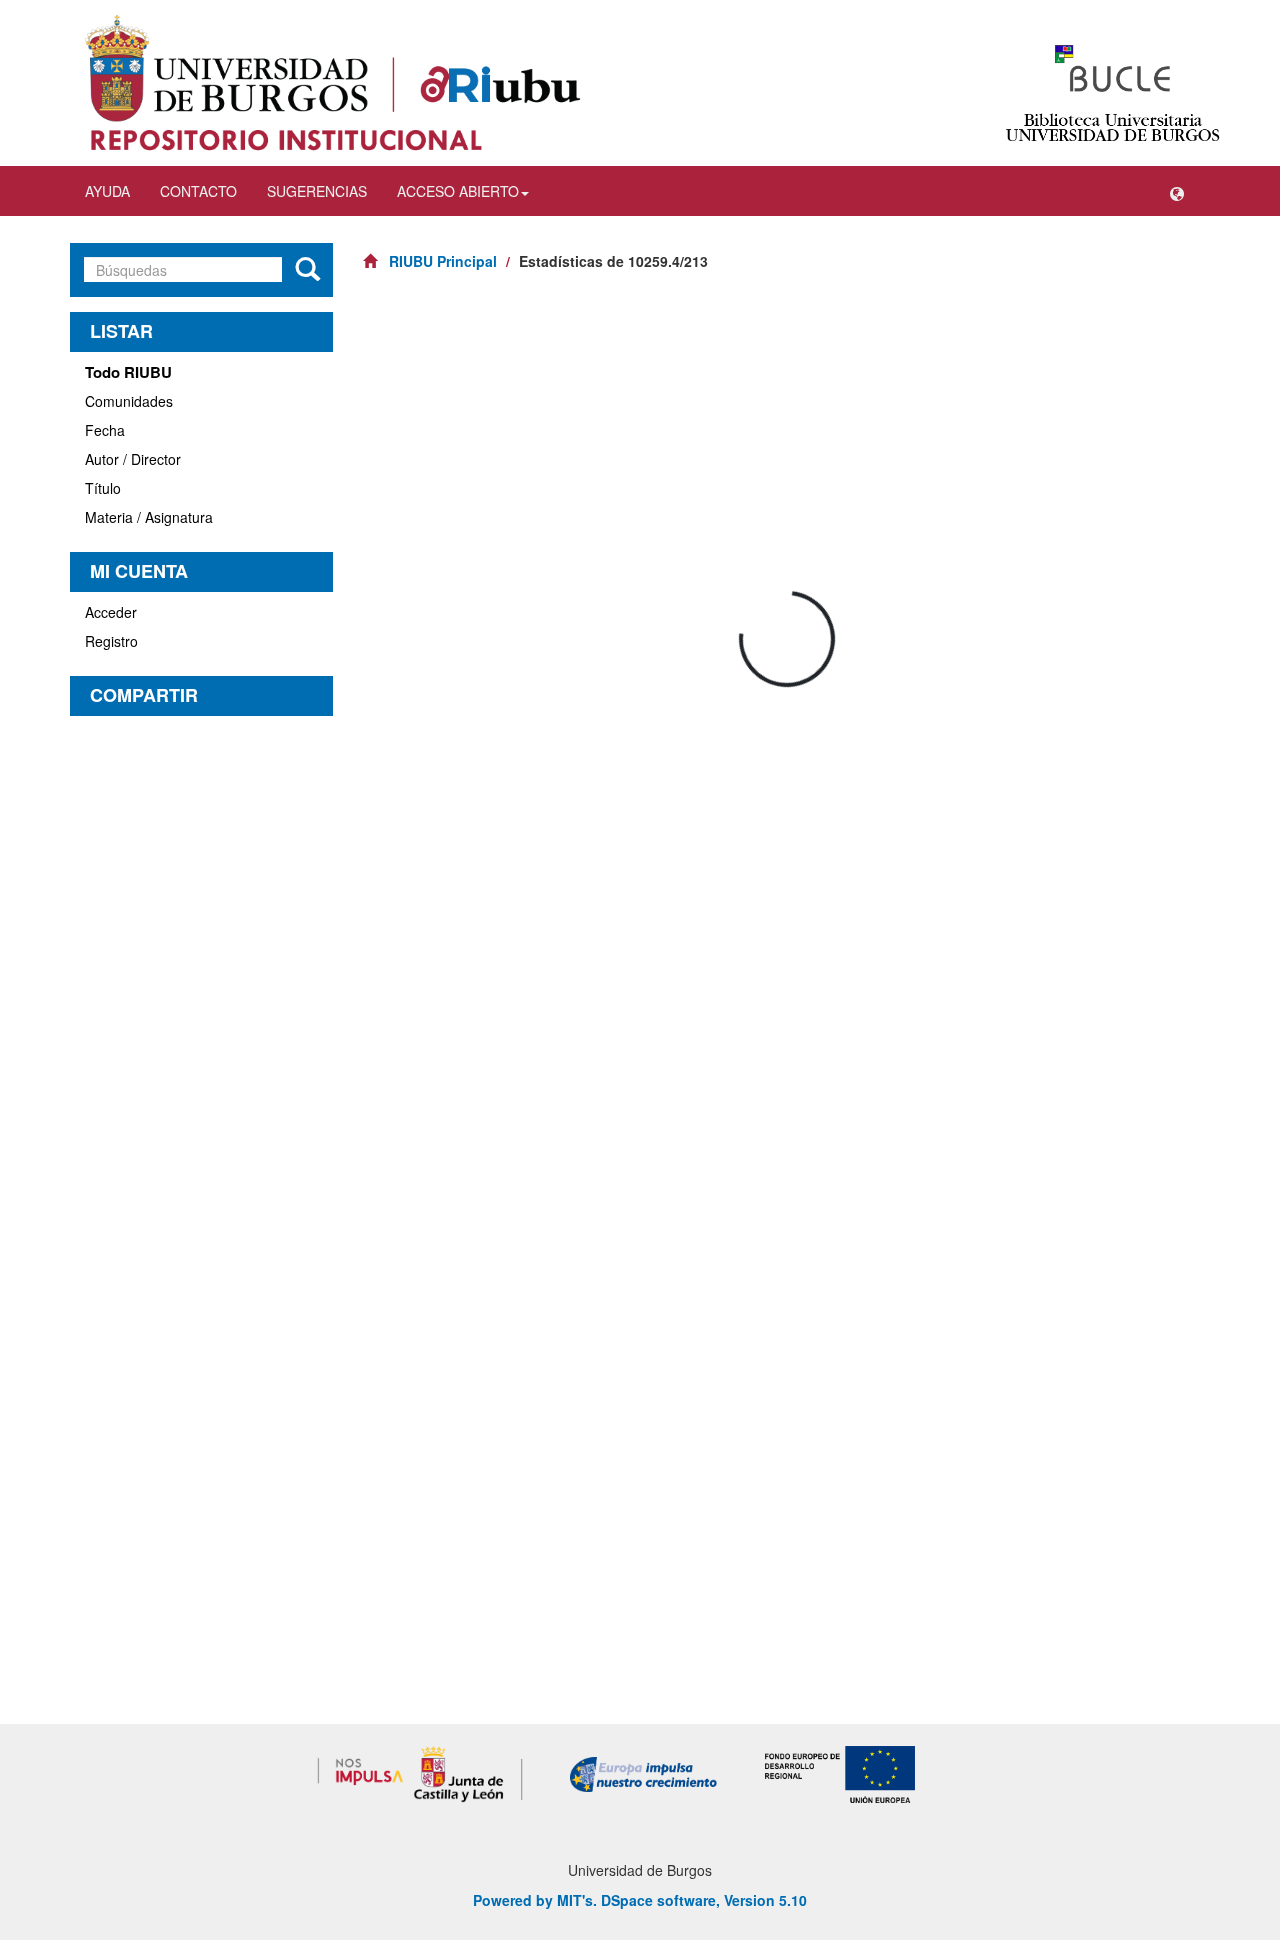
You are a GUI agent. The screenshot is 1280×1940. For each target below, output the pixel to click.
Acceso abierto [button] (458, 191)
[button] (1177, 191)
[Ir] (307, 270)
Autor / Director (133, 459)
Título (103, 488)
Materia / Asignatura (149, 517)
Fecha (105, 430)
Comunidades (129, 401)
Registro (111, 641)
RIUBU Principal (443, 261)
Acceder (111, 612)
